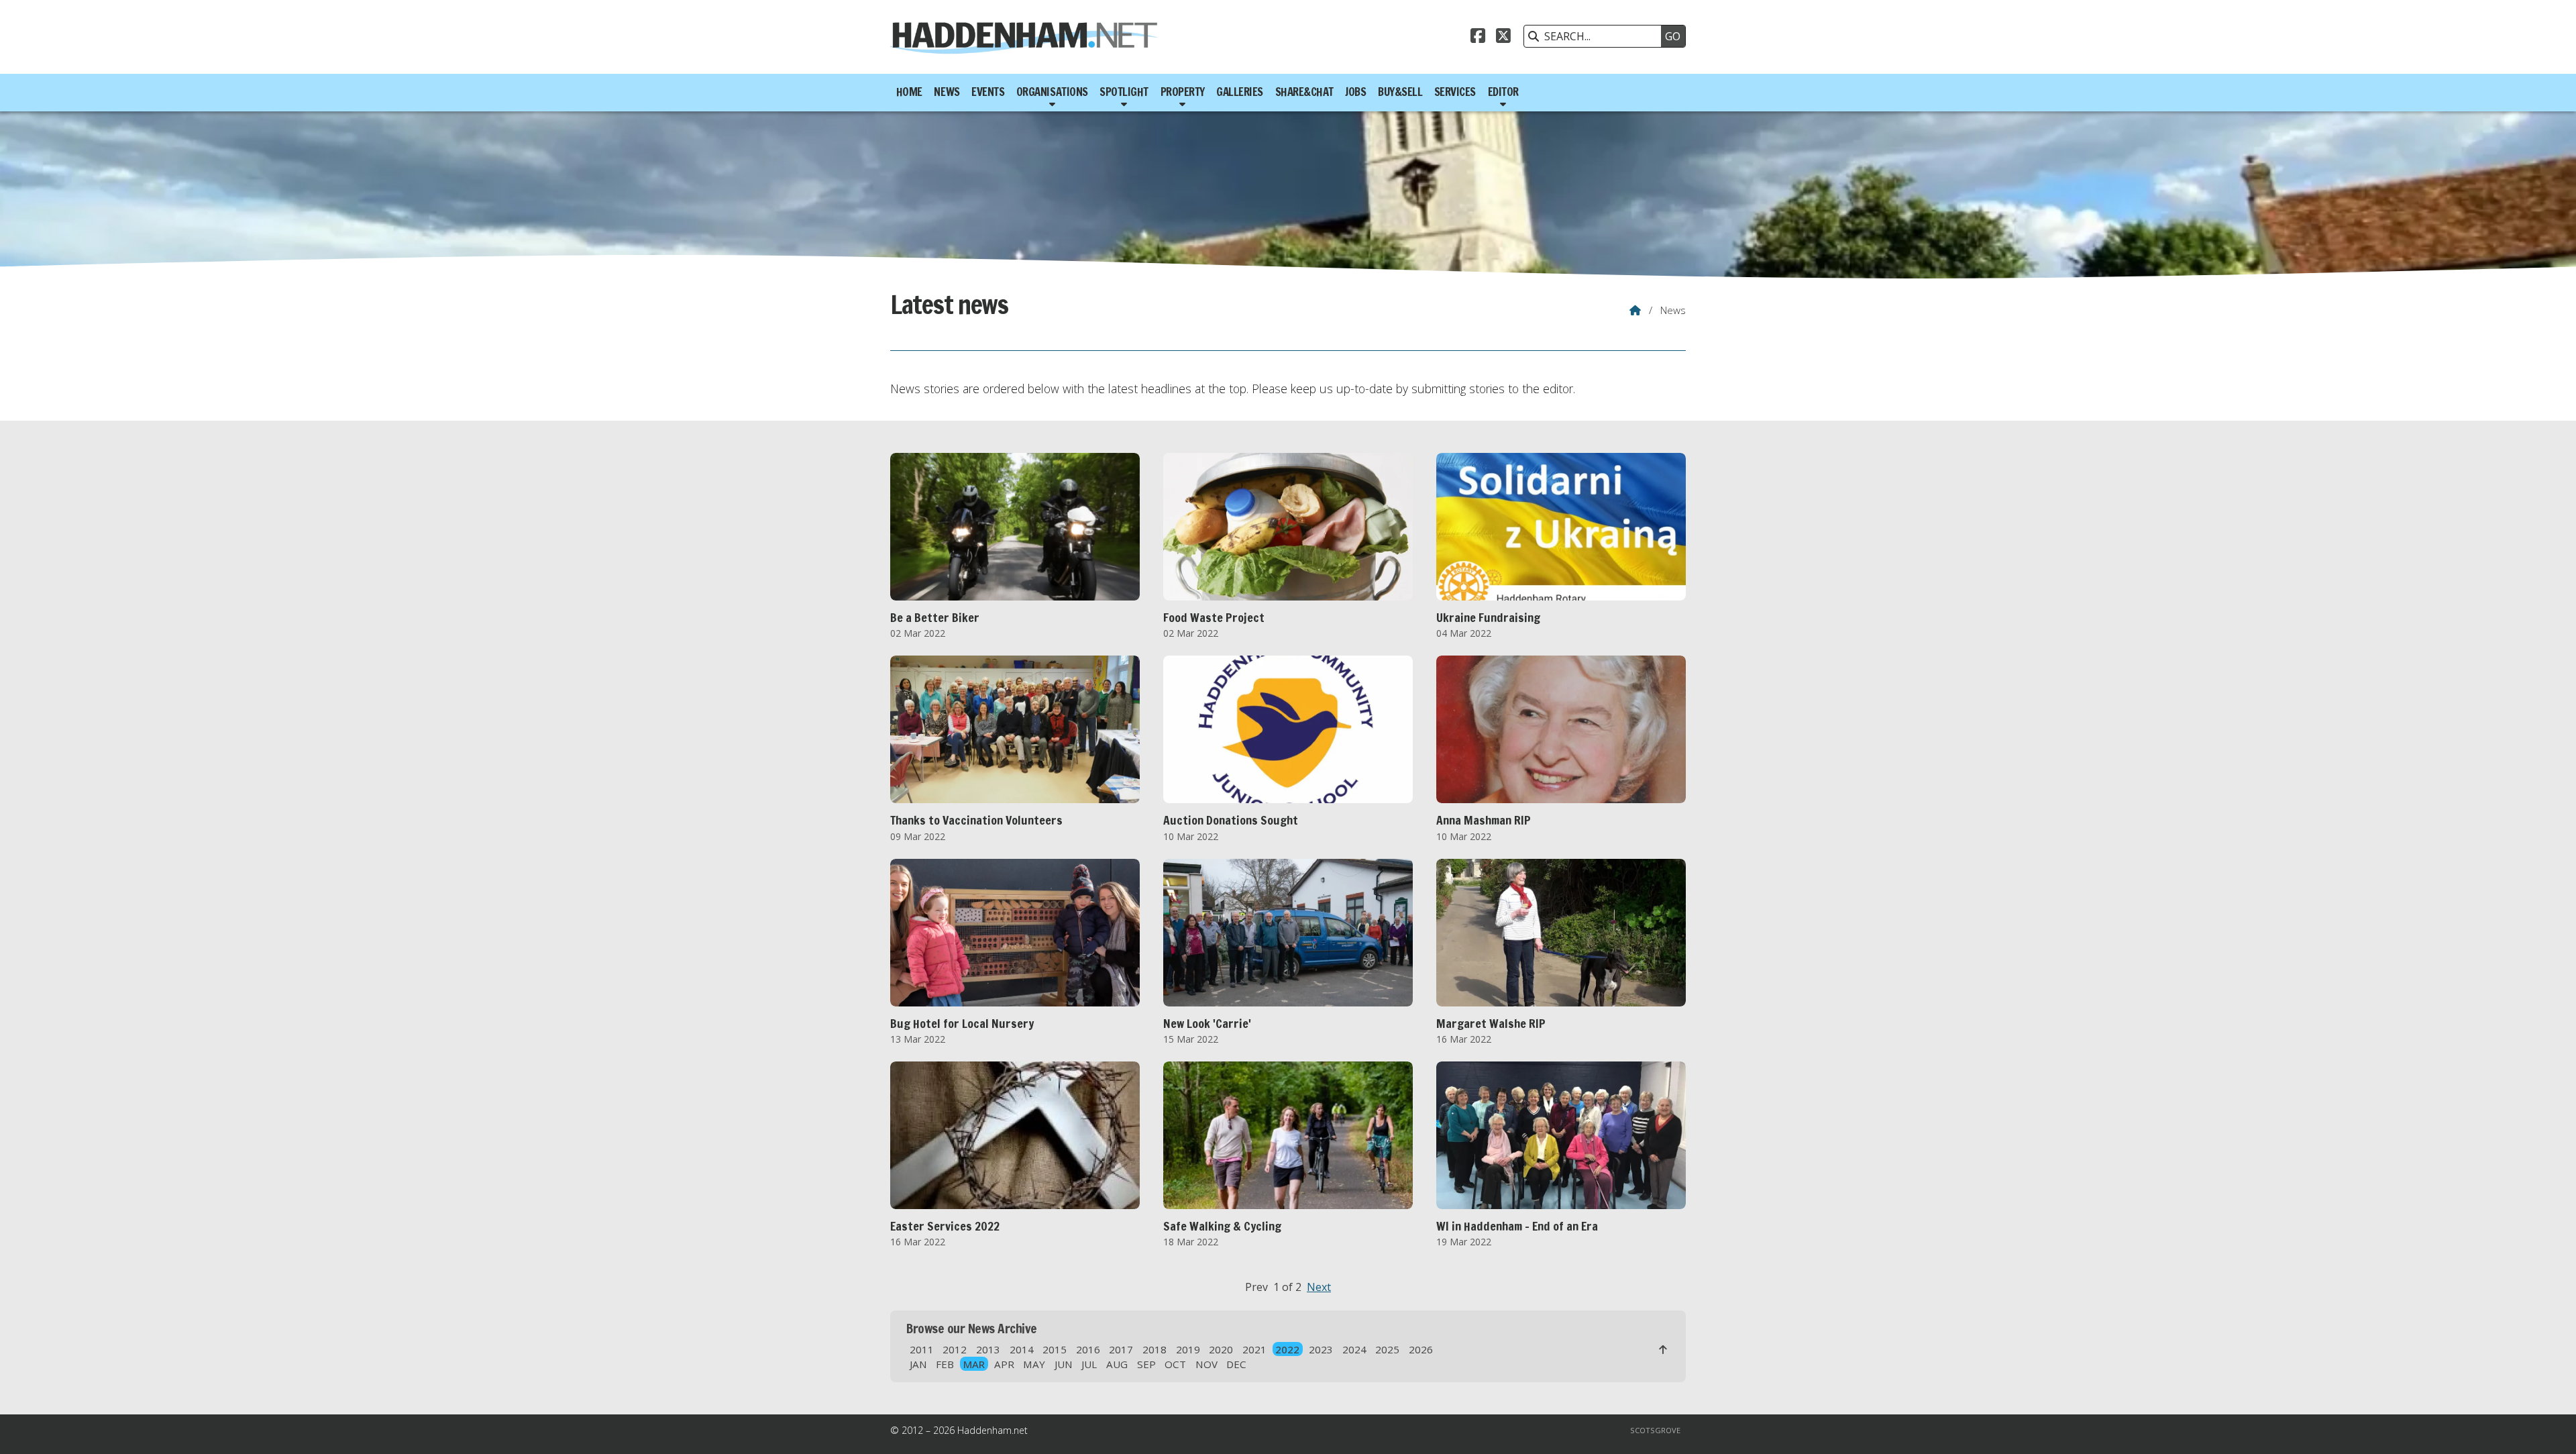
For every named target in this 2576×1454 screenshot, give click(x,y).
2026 (1421, 1349)
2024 (1354, 1349)
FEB (945, 1364)
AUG (1117, 1364)
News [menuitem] (947, 92)
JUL (1089, 1364)
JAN (918, 1364)
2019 (1188, 1349)
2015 (1055, 1349)
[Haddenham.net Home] (1024, 37)
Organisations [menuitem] (1052, 92)
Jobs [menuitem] (1355, 92)
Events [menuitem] (988, 92)
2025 (1387, 1349)
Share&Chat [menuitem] (1304, 92)
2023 (1321, 1349)
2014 (1022, 1349)
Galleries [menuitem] (1240, 92)
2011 (922, 1349)
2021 (1254, 1349)
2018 (1155, 1349)
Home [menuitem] (909, 92)
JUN (1064, 1364)
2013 (988, 1349)
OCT (1175, 1364)
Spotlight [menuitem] (1124, 92)
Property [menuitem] (1183, 92)
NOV (1206, 1364)
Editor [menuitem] (1503, 92)
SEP (1146, 1364)
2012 (955, 1349)
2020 (1221, 1349)
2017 (1121, 1349)
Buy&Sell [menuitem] (1400, 92)
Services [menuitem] (1455, 92)
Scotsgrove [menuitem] (1655, 1430)
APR (1004, 1364)
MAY (1034, 1364)
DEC (1236, 1364)
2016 (1088, 1349)
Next (1319, 1287)
